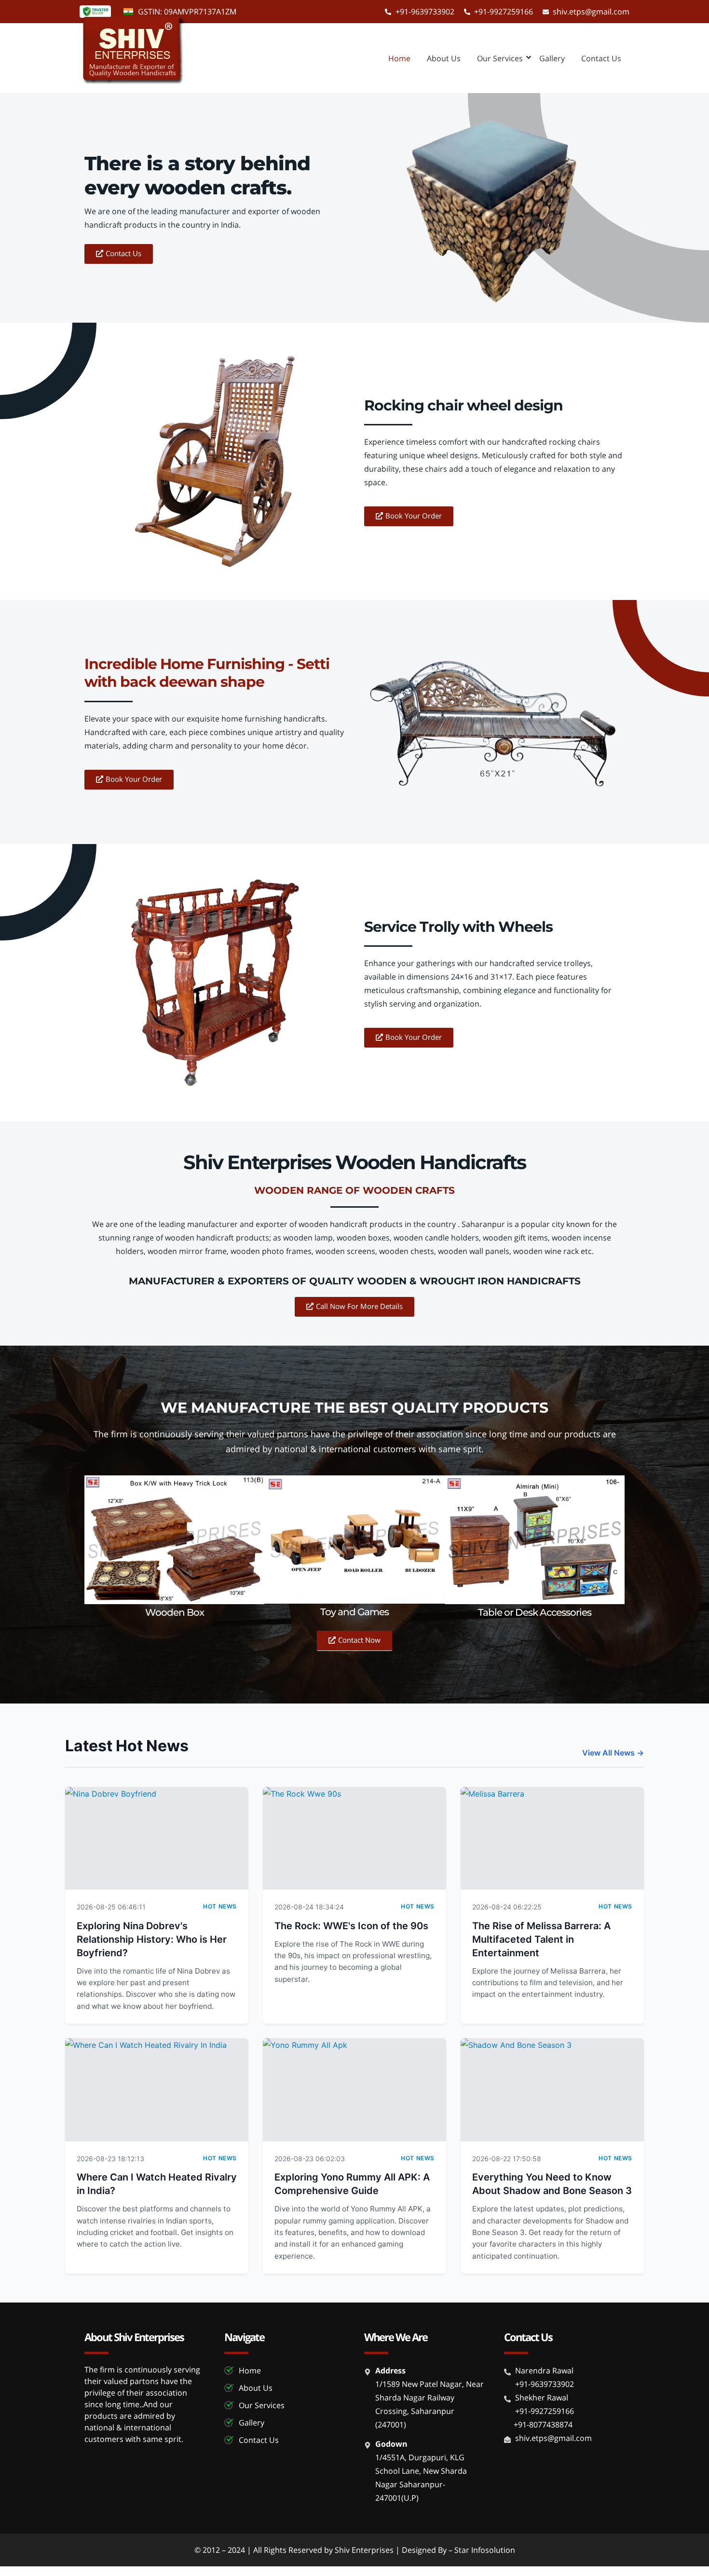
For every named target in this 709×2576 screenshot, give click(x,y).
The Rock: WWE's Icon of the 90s (351, 1926)
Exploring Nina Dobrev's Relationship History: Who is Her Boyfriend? (152, 1939)
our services (500, 58)
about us (444, 58)
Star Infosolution (485, 2550)
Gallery (552, 58)
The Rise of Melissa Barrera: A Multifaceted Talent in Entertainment (541, 1939)
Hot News (220, 1906)
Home (399, 58)
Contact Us (601, 58)
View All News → (613, 1753)
